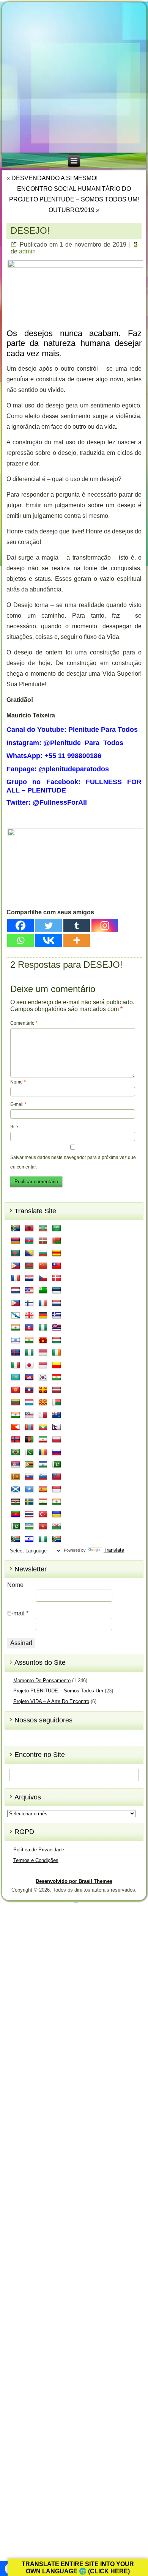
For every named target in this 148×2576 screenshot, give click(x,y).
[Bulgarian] (43, 1253)
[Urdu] (16, 1527)
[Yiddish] (29, 1539)
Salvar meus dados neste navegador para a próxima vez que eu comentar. (73, 1162)
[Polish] (57, 1440)
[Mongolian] (29, 1427)
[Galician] (16, 1316)
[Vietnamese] (43, 1527)
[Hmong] (43, 1340)
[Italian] (16, 1365)
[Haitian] (29, 1328)
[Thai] (29, 1514)
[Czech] (43, 1278)
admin (27, 251)
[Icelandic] (16, 1353)
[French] (43, 1303)
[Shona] (29, 1465)
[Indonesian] (43, 1353)
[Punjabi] (29, 1452)
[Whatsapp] (20, 940)
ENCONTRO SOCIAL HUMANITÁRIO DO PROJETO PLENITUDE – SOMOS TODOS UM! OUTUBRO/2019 (74, 199)
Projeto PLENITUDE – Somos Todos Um (58, 1691)
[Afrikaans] (16, 1228)
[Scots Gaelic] (16, 1489)
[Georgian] (29, 1316)
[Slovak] (29, 1477)
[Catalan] (57, 1253)
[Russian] (57, 1452)
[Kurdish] (57, 1378)
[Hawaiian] (57, 1328)
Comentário (24, 1023)
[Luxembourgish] (29, 1403)
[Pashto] (29, 1440)
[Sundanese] (57, 1489)
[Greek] (57, 1316)
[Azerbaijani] (29, 1241)
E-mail (18, 1104)
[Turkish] (43, 1514)
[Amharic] (43, 1228)
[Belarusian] (57, 1241)
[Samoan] (57, 1477)
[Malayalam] (16, 1415)
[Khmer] (29, 1378)
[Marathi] (16, 1427)
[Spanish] (43, 1489)
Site (14, 1127)
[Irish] (57, 1353)
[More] (77, 940)
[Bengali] (16, 1253)
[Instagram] (105, 926)
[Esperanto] (43, 1291)
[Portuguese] (16, 1452)
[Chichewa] (29, 1266)
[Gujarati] (16, 1328)
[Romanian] (43, 1452)
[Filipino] (16, 1303)
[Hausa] (43, 1328)
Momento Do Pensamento (42, 1680)
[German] (43, 1316)
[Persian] (43, 1440)
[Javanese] (43, 1365)
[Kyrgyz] (16, 1390)
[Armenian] (16, 1241)
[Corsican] (16, 1278)
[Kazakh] (16, 1378)
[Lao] (29, 1390)
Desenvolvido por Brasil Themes (74, 1881)
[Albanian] (29, 1228)
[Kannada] (57, 1365)
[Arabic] (57, 1228)
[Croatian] (29, 1278)
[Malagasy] (57, 1403)
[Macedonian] (43, 1403)
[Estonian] (57, 1291)
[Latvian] (57, 1390)
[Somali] (29, 1489)
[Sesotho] (43, 1465)
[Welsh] (57, 1527)
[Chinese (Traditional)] (57, 1266)
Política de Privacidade (39, 1850)
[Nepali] (57, 1427)
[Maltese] (43, 1415)
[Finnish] (29, 1303)
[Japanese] (29, 1365)
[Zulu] (57, 1539)
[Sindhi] (57, 1465)
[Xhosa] (16, 1539)
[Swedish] (29, 1502)
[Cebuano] (16, 1266)
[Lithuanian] (16, 1403)
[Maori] (57, 1415)
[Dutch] (16, 1291)
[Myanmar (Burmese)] (43, 1427)
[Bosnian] (29, 1253)
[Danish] (57, 1278)
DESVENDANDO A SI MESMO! (54, 178)
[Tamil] (57, 1502)
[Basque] (43, 1241)
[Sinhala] (16, 1477)
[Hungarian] (57, 1340)
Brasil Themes (76, 1902)
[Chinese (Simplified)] (43, 1266)
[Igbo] (29, 1353)
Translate (114, 1550)
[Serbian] (16, 1465)
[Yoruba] (43, 1539)
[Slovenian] (43, 1477)
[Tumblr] (77, 926)
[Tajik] (43, 1502)
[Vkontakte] (49, 940)
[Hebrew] (16, 1340)
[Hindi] (29, 1340)
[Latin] (43, 1390)
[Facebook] (20, 926)
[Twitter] (49, 926)
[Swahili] (16, 1502)
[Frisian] (57, 1303)
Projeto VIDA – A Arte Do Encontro (51, 1701)
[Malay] (29, 1415)
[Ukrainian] (57, 1514)
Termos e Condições (36, 1860)
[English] (29, 1291)
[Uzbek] (29, 1527)
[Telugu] (16, 1514)
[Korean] (43, 1378)
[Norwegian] (16, 1440)
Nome (18, 1082)
